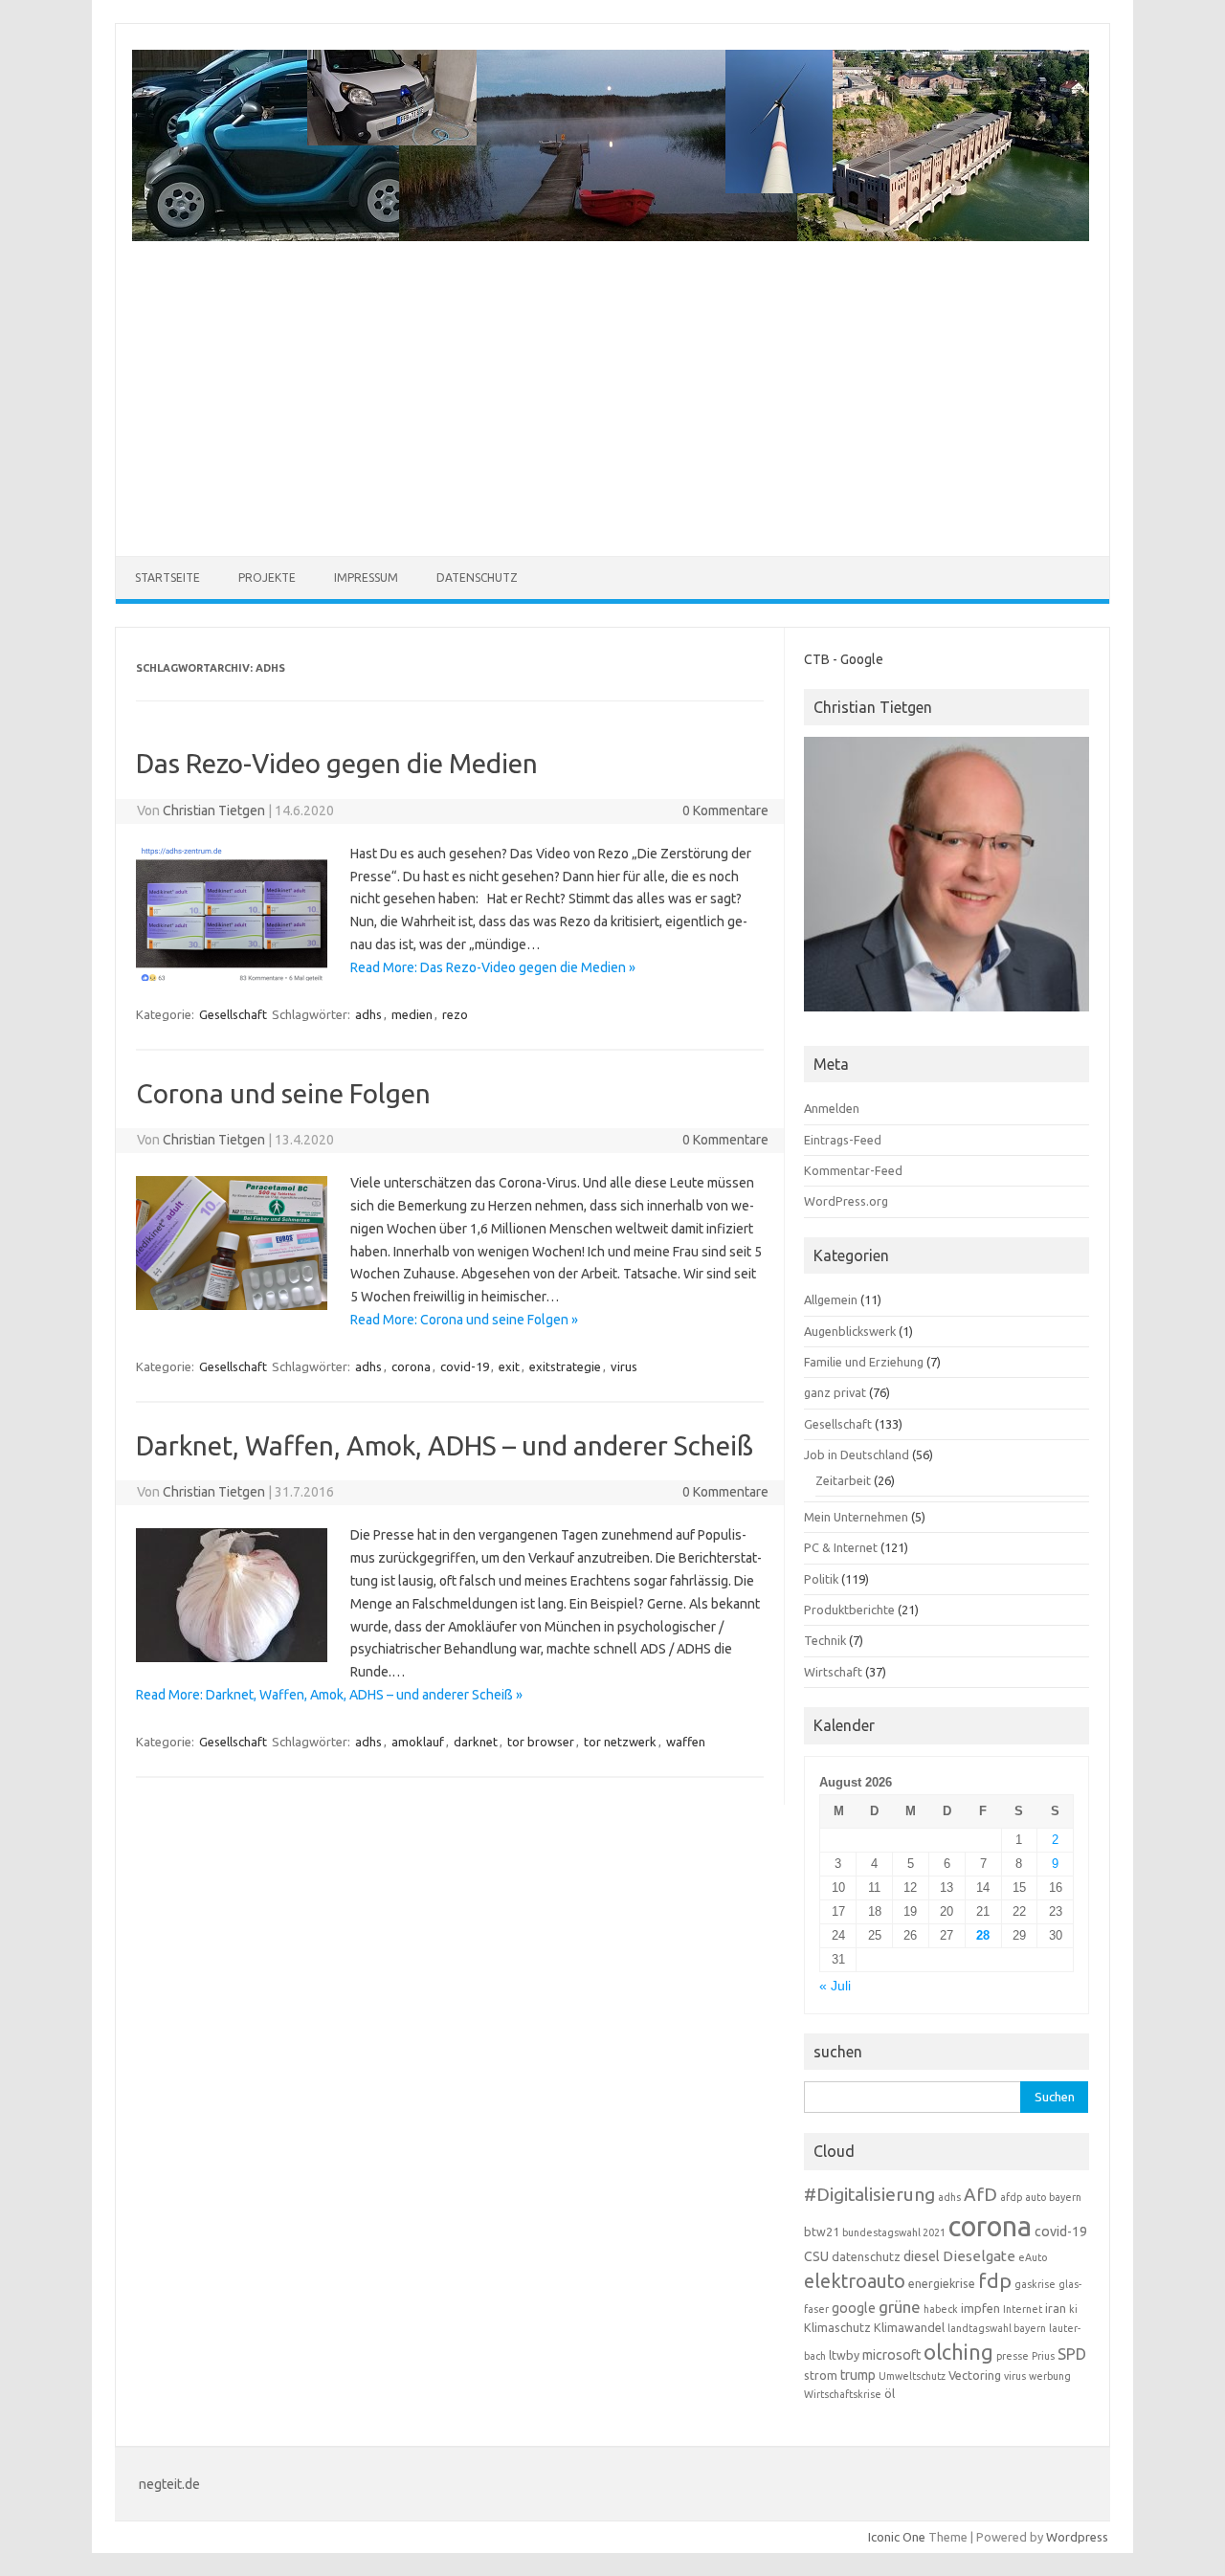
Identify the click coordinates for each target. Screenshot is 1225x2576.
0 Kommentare (725, 811)
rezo (455, 1014)
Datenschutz (477, 577)
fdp (995, 2280)
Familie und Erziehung (864, 1362)
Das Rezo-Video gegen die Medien (337, 763)
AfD (980, 2194)
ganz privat (835, 1392)
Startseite (167, 577)
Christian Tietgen (214, 811)
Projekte (267, 577)
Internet (1023, 2309)
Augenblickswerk (850, 1331)
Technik (825, 1640)
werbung (1050, 2376)
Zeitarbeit (843, 1480)
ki (1073, 2309)
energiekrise (942, 2283)
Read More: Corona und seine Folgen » (464, 1320)
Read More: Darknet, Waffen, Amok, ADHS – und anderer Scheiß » (329, 1695)
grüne (900, 2307)
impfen (980, 2308)
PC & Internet (841, 1547)
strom (821, 2375)
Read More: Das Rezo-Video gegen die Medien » (493, 967)
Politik (821, 1579)
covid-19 (465, 1366)
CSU (816, 2256)
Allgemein (831, 1299)
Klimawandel (909, 2327)
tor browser (541, 1742)
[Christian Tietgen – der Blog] (611, 236)
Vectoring (975, 2375)
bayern (1065, 2197)
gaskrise (1035, 2284)
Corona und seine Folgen (283, 1093)
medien (412, 1014)
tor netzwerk (620, 1742)
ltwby (844, 2355)
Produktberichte (849, 1610)
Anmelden (832, 1108)
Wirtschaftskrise (843, 2394)
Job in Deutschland (857, 1455)
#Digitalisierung (869, 2194)
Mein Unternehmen (856, 1517)
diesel (922, 2256)
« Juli (835, 1986)
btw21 (822, 2232)
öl (890, 2393)
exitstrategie (565, 1366)
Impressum (366, 577)
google (854, 2308)
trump (858, 2375)
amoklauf (418, 1742)
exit (509, 1366)
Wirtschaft (833, 1672)
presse (1013, 2356)
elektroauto (855, 2281)
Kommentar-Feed (853, 1170)
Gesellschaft (233, 1014)
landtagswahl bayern (997, 2328)
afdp (1011, 2197)
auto (1036, 2197)
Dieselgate (979, 2256)
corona (411, 1366)
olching (958, 2352)
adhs (368, 1014)
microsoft (891, 2355)
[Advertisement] (611, 387)
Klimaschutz (837, 2327)
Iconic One (897, 2537)
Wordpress (1077, 2537)
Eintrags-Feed (843, 1140)
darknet (476, 1742)
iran (1056, 2308)
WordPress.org (846, 1201)
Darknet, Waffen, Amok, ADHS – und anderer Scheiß (445, 1445)
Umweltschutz (912, 2376)
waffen (686, 1742)
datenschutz (866, 2256)
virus (624, 1366)
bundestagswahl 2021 (894, 2232)
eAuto (1033, 2257)
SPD (1072, 2354)
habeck (941, 2309)
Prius (1043, 2356)
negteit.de (169, 2484)
